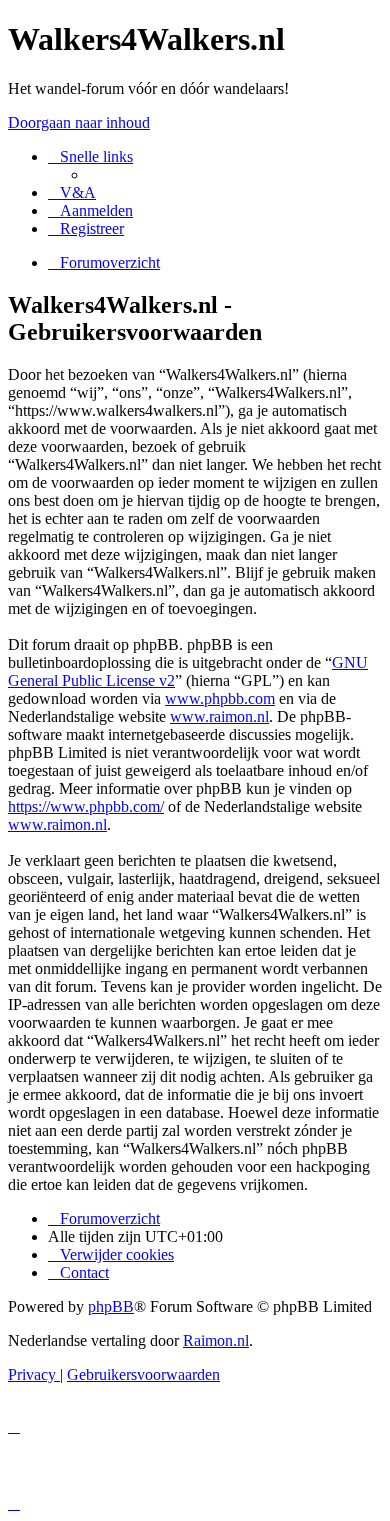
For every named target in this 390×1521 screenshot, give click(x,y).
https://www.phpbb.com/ (86, 806)
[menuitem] (72, 192)
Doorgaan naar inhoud (79, 122)
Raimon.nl (216, 1340)
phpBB (111, 1306)
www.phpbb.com (220, 698)
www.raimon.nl (219, 716)
